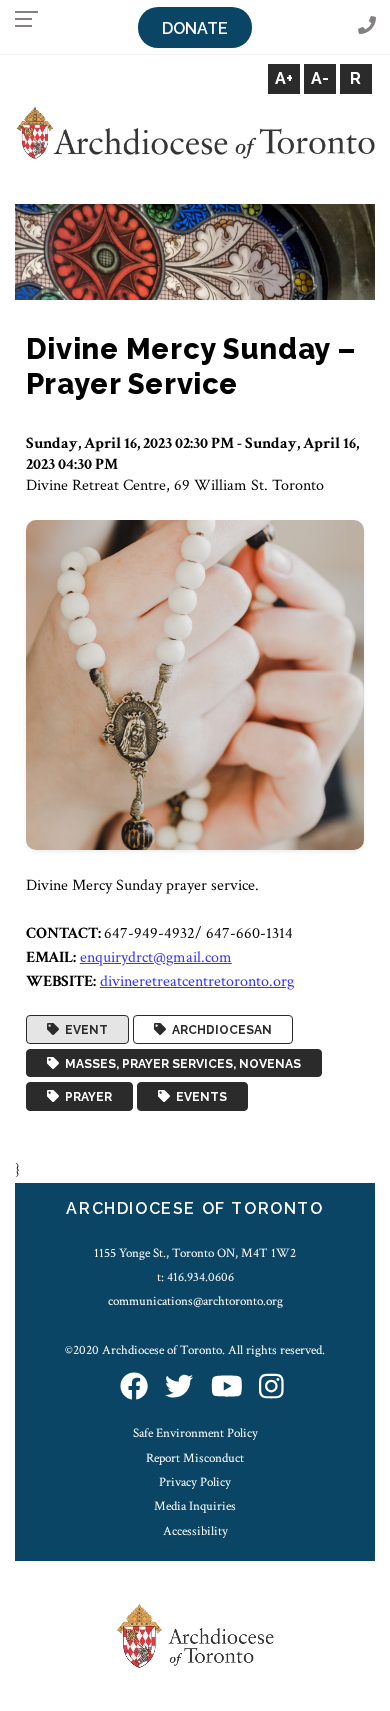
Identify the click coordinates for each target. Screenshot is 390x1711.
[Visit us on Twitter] (179, 1388)
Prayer (85, 1097)
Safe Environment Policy (195, 1433)
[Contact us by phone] (367, 26)
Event (83, 1030)
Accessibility (195, 1531)
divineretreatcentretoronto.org (197, 981)
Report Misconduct (195, 1458)
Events (198, 1097)
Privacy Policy (195, 1482)
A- (320, 78)
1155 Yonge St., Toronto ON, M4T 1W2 (195, 1253)
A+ (284, 78)
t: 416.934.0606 (195, 1277)
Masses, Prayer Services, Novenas (180, 1063)
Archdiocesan (219, 1030)
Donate (195, 28)
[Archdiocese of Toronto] (195, 132)
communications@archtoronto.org (195, 1301)
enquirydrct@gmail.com (156, 957)
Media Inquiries (195, 1506)
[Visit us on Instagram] (271, 1388)
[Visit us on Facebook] (134, 1388)
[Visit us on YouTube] (227, 1388)
